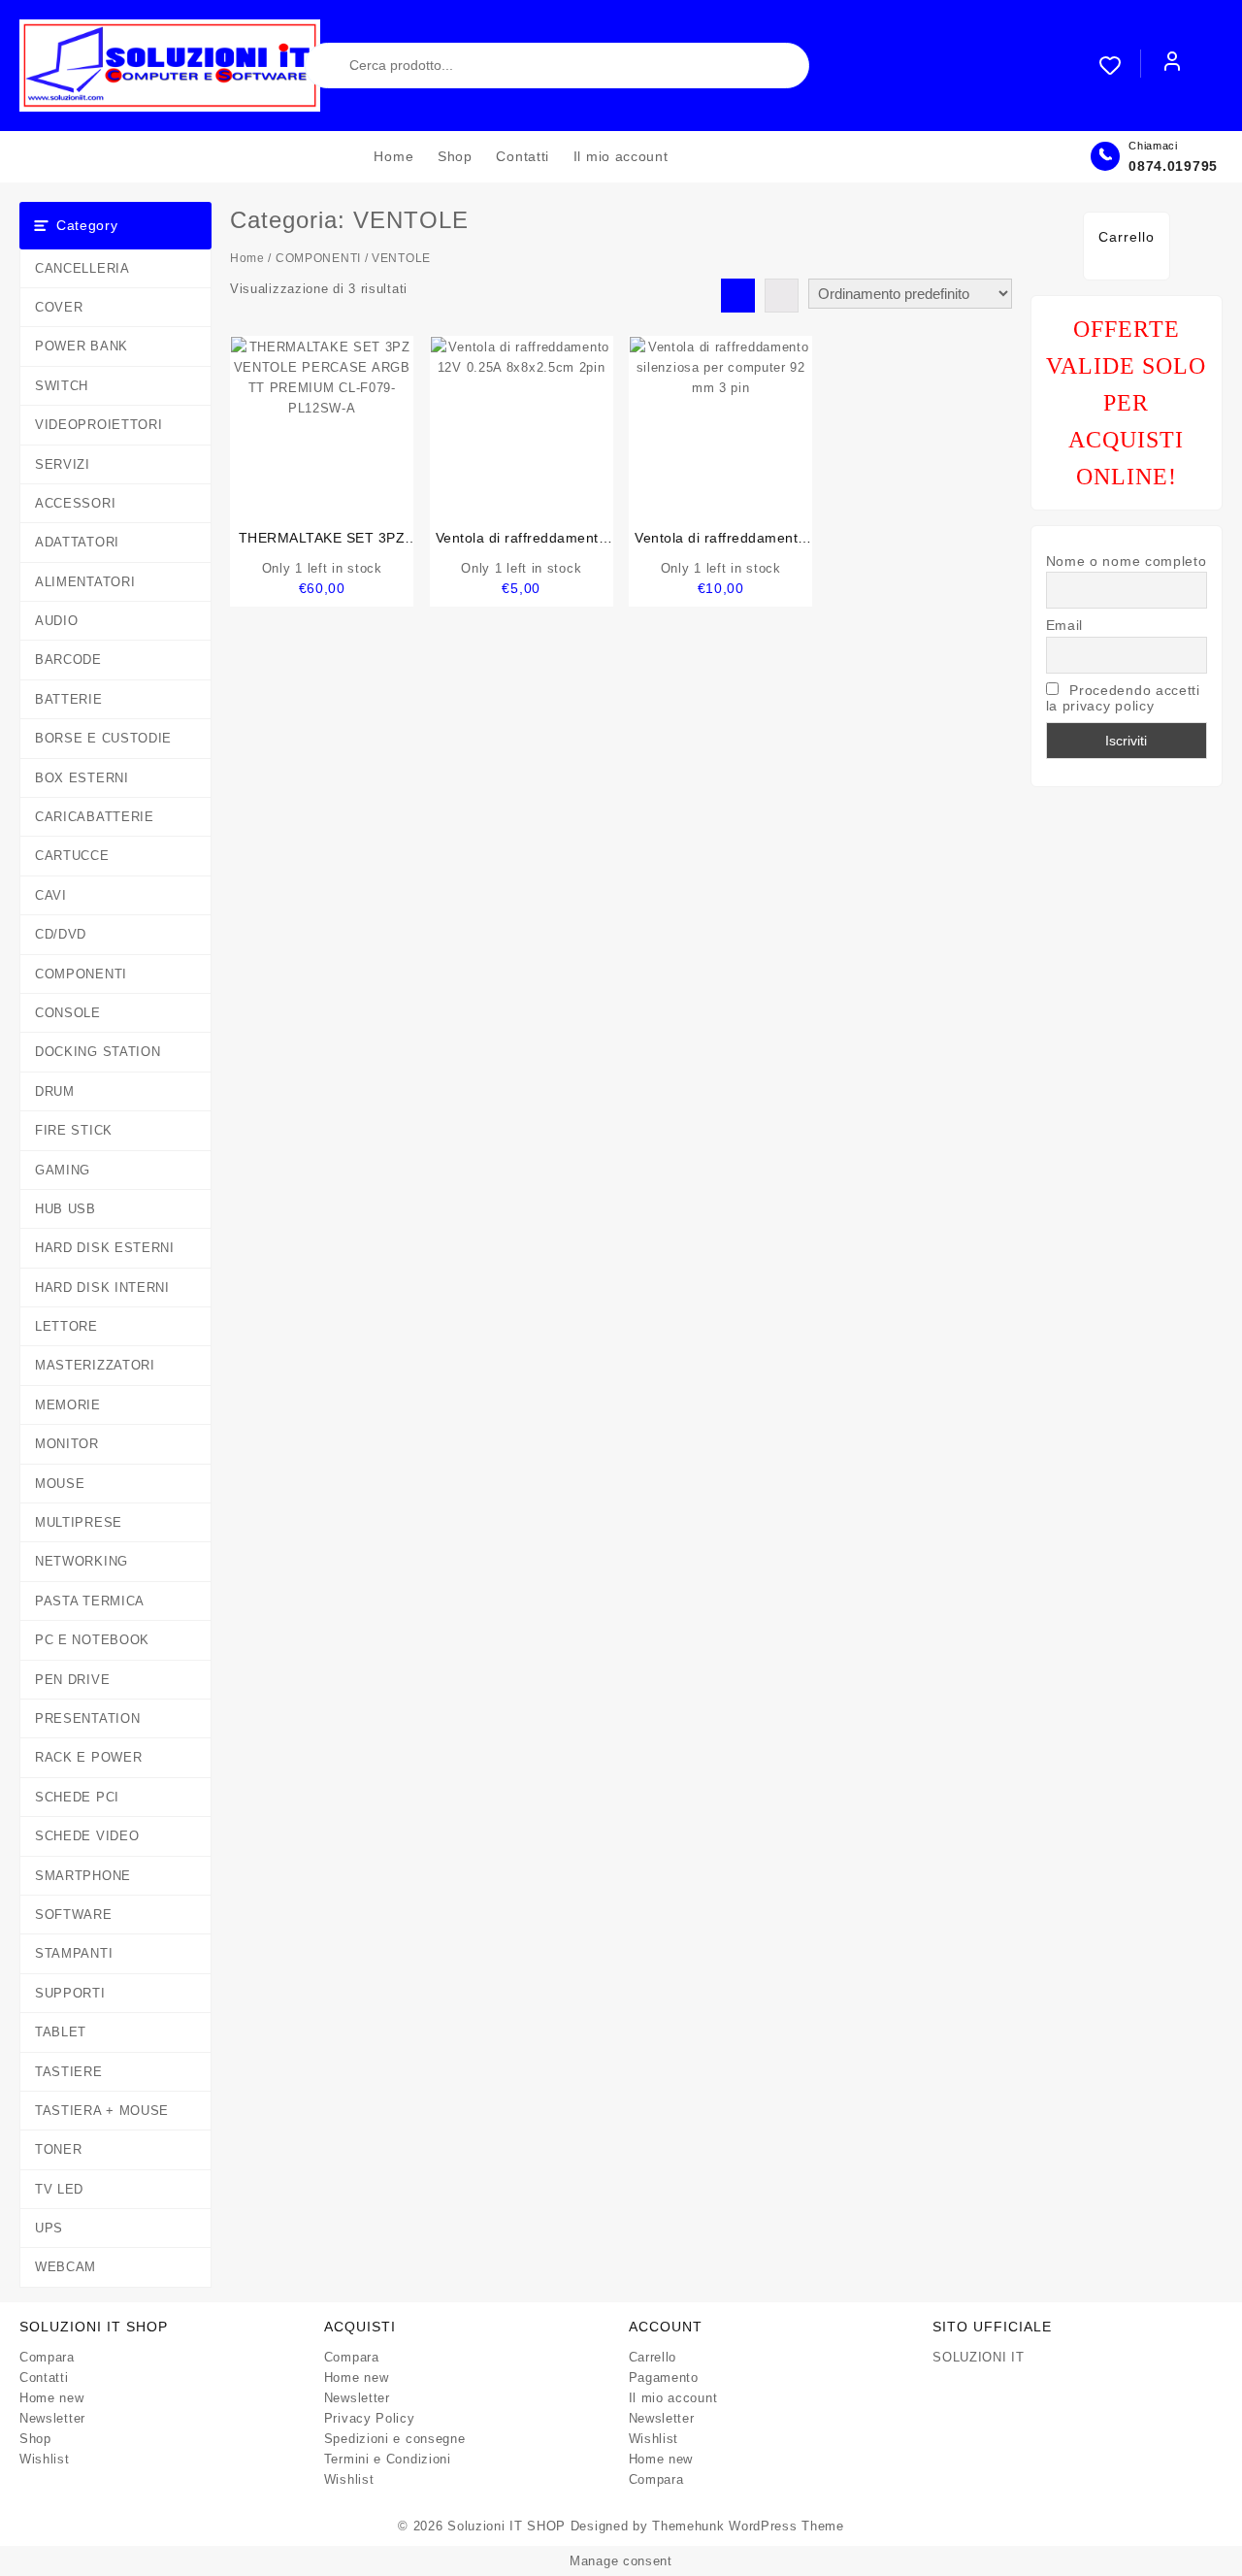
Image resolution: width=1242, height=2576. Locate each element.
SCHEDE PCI (77, 1797)
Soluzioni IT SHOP (507, 2526)
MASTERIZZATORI (95, 1365)
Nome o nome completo (1127, 561)
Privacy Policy (370, 2418)
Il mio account (673, 2398)
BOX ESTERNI (82, 778)
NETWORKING (82, 1561)
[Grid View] (738, 296)
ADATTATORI (77, 542)
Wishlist (45, 2459)
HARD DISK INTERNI (102, 1288)
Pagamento (664, 2378)
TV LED (59, 2189)
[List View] (782, 296)
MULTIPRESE (79, 1522)
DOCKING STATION (98, 1052)
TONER (59, 2149)
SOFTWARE (74, 1915)
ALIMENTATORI (85, 582)
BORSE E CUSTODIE (103, 738)
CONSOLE (68, 1013)
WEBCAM (65, 2267)
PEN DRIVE (72, 1680)
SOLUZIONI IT (978, 2357)
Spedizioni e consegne (395, 2439)
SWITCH (62, 386)
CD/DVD (61, 934)
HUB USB (65, 1209)
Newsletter (52, 2418)
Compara (47, 2357)
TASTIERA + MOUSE (102, 2111)
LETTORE (66, 1326)
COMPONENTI (81, 974)
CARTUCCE (72, 856)
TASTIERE (69, 2072)
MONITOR (67, 1444)
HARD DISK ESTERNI (105, 1248)
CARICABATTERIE (95, 817)
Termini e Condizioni (388, 2459)
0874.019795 (1173, 166)
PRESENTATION (87, 1718)
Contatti (44, 2378)
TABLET (61, 2032)
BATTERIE (69, 699)
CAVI (51, 895)
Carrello (653, 2357)
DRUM (55, 1091)
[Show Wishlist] (1120, 65)
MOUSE (60, 1484)
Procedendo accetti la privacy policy (1123, 698)
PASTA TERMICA (90, 1601)
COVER (59, 307)
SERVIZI (63, 464)
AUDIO (57, 621)
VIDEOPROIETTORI (99, 425)
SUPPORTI (70, 1993)
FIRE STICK (74, 1130)
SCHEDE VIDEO (87, 1836)
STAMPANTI (74, 1953)
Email (1065, 625)
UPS (49, 2228)
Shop (35, 2439)
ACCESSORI (75, 503)
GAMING (63, 1170)
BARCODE (68, 660)
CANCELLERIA (82, 268)
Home (247, 258)
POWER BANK (82, 346)
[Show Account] (1172, 65)
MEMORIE (68, 1405)
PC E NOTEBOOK (92, 1640)
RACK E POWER (88, 1757)
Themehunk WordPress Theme (748, 2526)
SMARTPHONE (83, 1876)
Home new (52, 2398)
